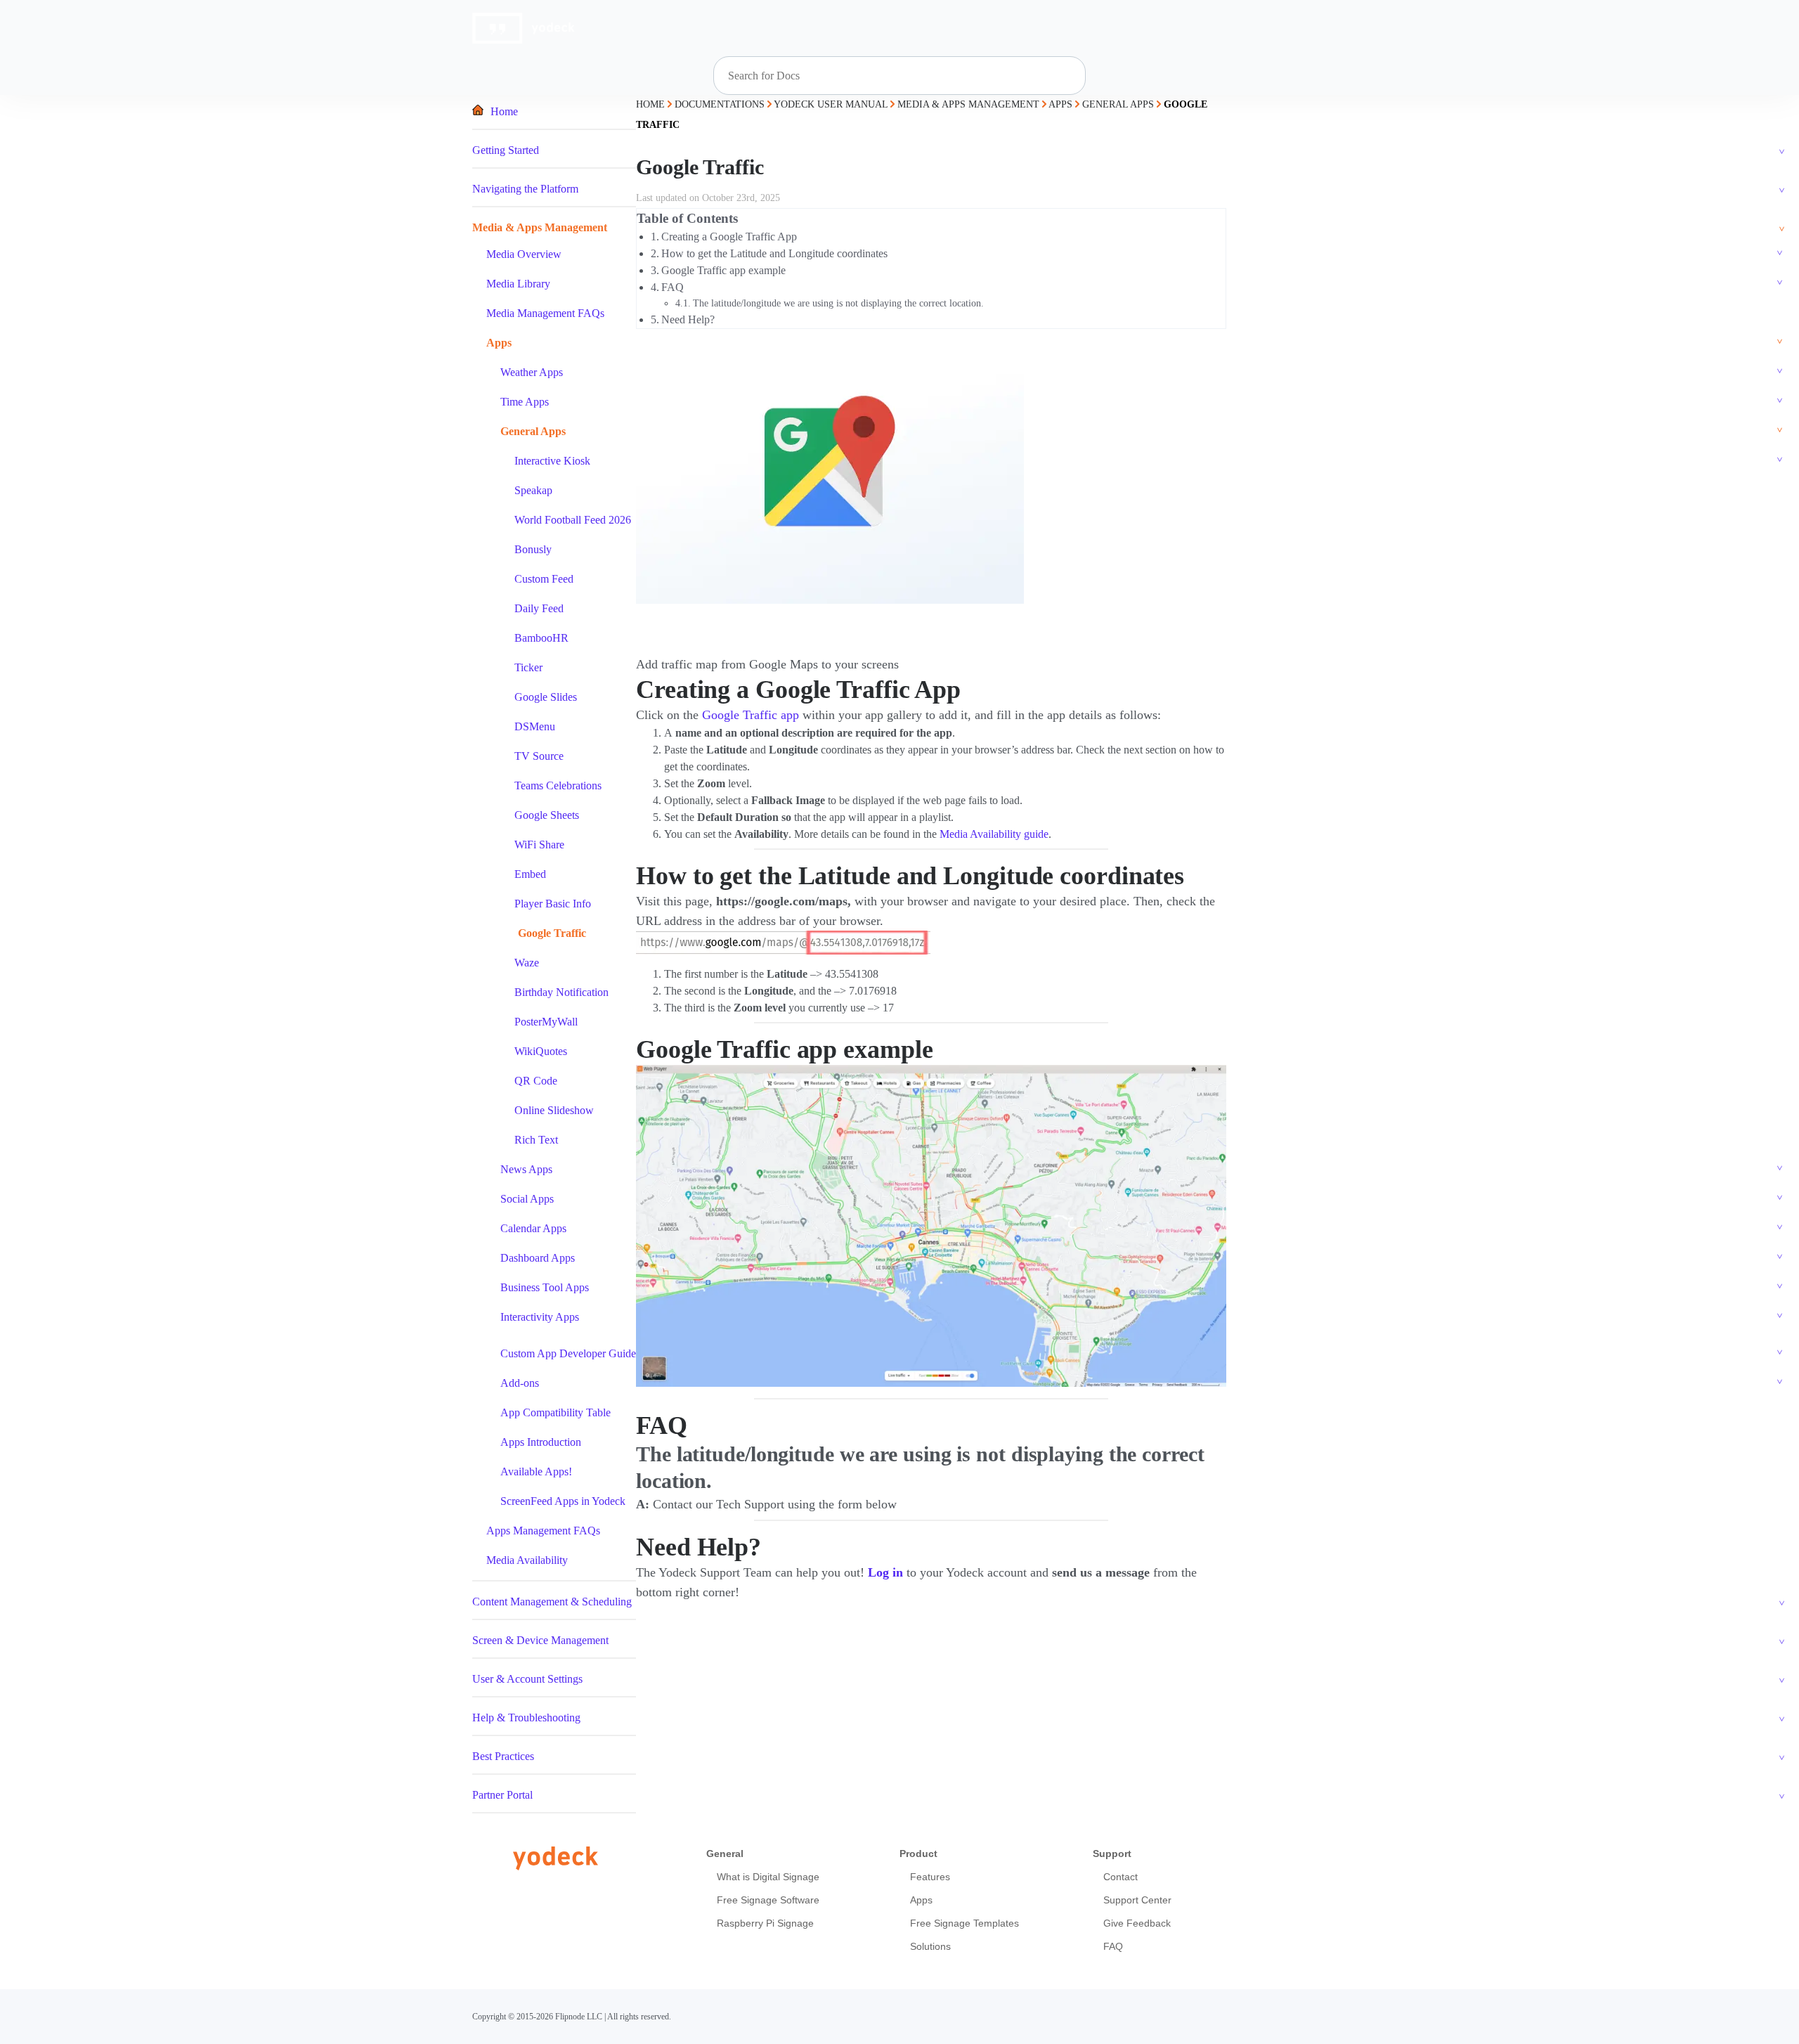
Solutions (930, 1946)
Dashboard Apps (538, 1258)
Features (930, 1877)
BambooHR (541, 638)
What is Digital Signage (768, 1877)
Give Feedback (1137, 1923)
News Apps (526, 1169)
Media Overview (524, 254)
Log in (885, 1572)
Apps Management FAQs (543, 1531)
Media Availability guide (994, 834)
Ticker (528, 667)
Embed (530, 874)
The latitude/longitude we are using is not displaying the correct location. (838, 303)
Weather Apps (532, 372)
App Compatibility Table (556, 1412)
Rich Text (536, 1140)
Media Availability (527, 1560)
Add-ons (520, 1383)
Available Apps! (536, 1471)
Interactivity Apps (540, 1317)
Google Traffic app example (723, 270)
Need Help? (688, 319)
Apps (499, 343)
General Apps (533, 431)
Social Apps (527, 1199)
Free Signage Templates (965, 1923)
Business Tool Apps (545, 1287)
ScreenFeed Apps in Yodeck (563, 1501)
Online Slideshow (554, 1110)
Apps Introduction (541, 1442)
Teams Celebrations (558, 785)
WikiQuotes (541, 1051)
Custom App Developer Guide (568, 1353)
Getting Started (506, 150)
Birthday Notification (561, 992)
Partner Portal (502, 1795)
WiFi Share (539, 845)
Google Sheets (547, 815)
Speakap (533, 490)
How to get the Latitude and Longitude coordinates (774, 253)
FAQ (673, 287)
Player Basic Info (553, 904)
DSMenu (535, 726)
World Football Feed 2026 (573, 520)
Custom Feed (544, 579)
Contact (1121, 1877)
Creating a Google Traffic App (729, 237)
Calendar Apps (533, 1228)
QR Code (536, 1081)
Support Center (1137, 1900)
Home (504, 111)
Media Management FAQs (545, 313)
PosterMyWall (546, 1022)
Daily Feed (539, 608)
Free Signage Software (768, 1900)
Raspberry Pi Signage (765, 1923)
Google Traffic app (751, 715)
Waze (527, 963)
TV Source (539, 756)
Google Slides (546, 697)
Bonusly (533, 549)
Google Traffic (552, 933)
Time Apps (525, 402)
